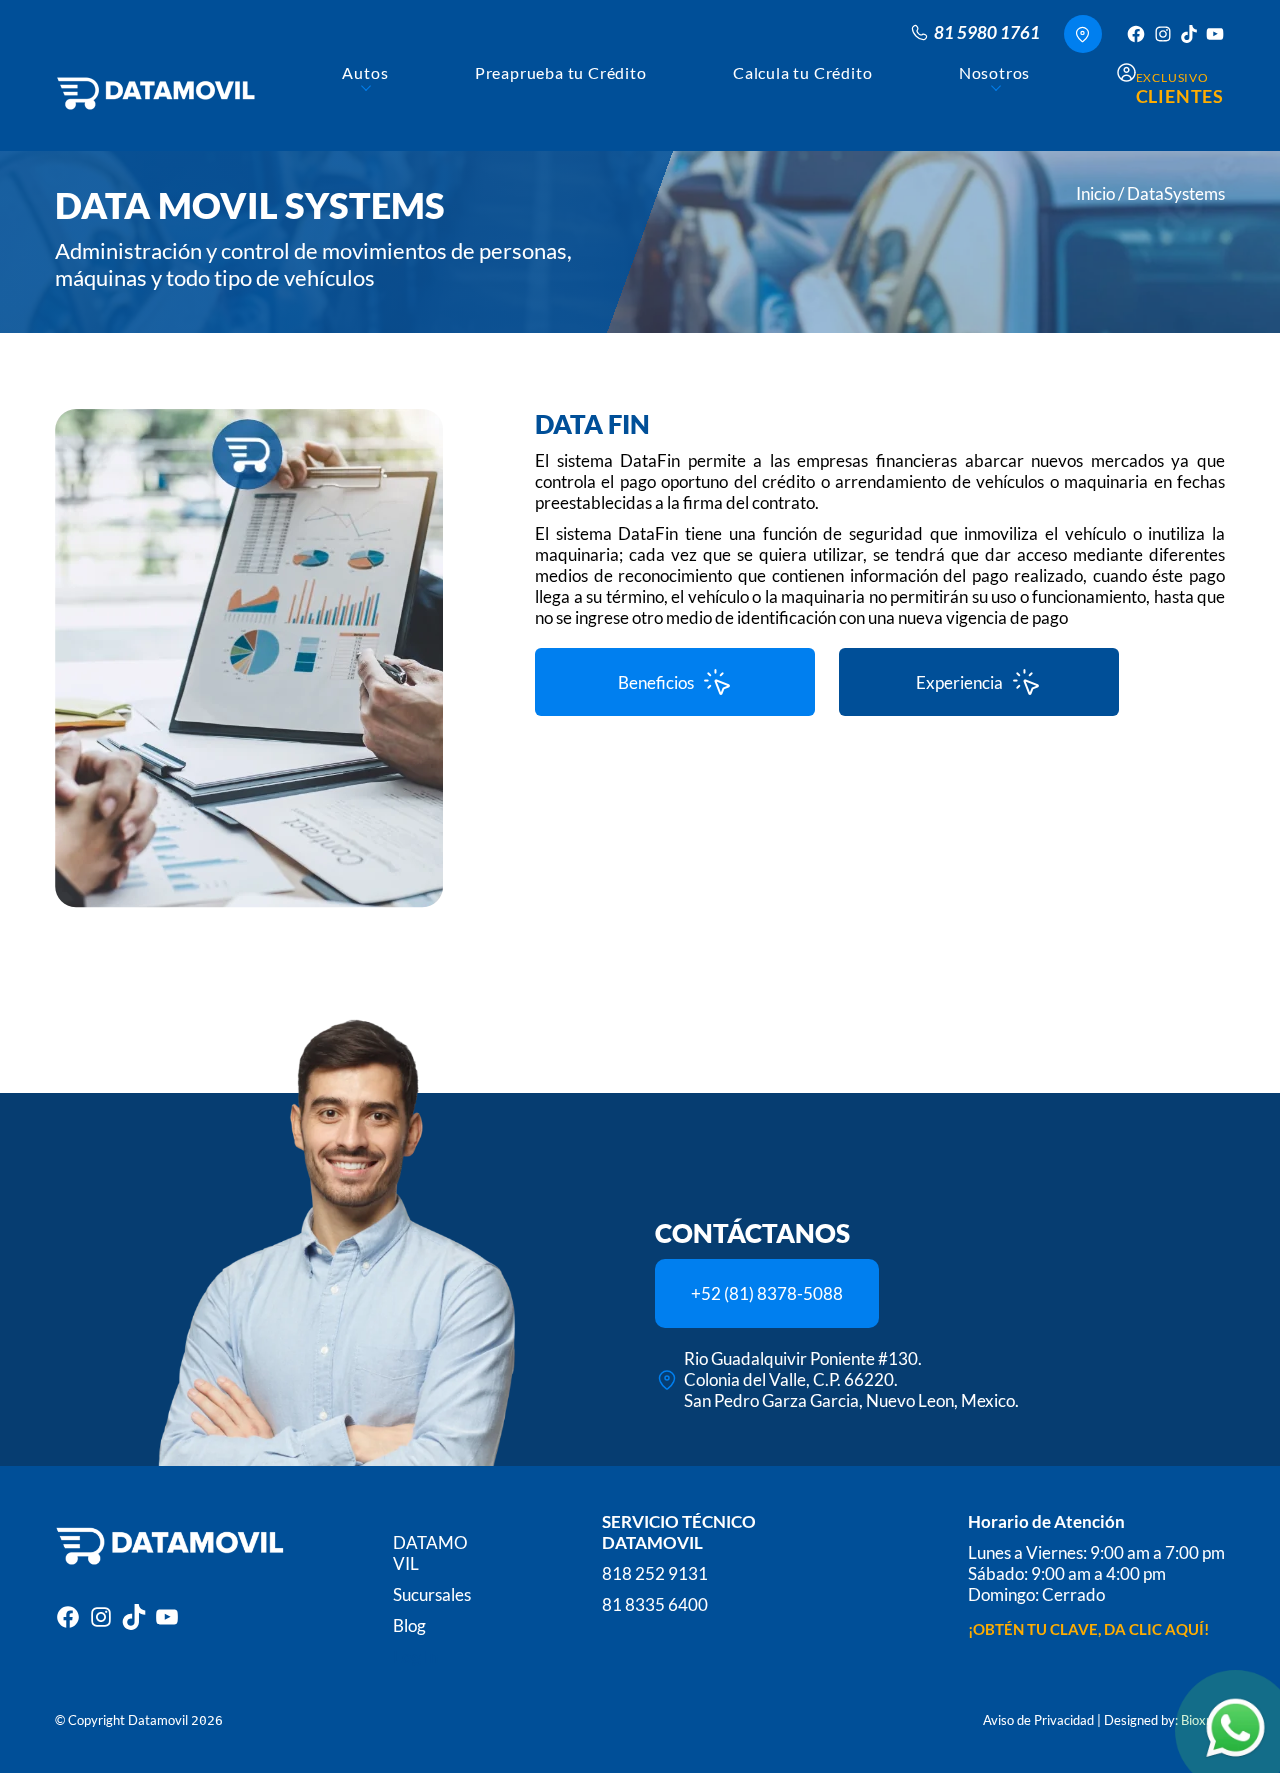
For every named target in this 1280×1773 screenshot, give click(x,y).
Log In (416, 1656)
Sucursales (432, 1594)
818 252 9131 (655, 1573)
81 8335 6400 (655, 1604)
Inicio (1095, 193)
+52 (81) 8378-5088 (767, 1293)
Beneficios (656, 682)
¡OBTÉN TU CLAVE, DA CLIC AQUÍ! (1088, 1629)
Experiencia (959, 682)
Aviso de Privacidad (1038, 1720)
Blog (409, 1625)
